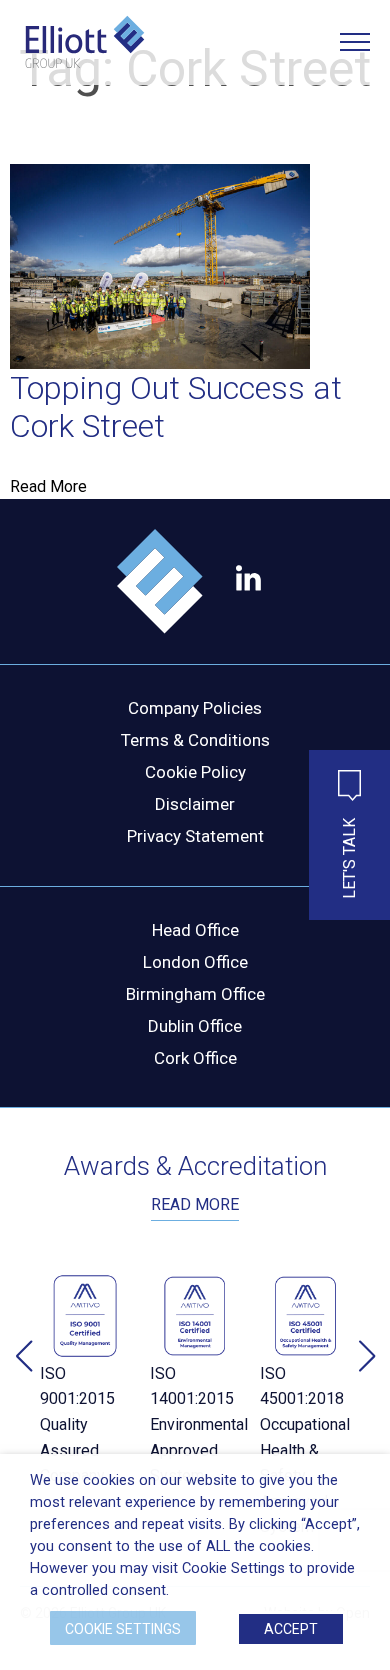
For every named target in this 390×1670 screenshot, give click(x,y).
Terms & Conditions (195, 740)
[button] (366, 1356)
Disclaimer (195, 804)
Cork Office (195, 1058)
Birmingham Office (195, 994)
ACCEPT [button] (291, 1629)
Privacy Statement (195, 836)
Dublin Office (195, 1026)
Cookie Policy (195, 772)
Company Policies (195, 708)
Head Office (195, 930)
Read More (48, 486)
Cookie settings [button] (123, 1629)
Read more (195, 1204)
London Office (195, 962)
